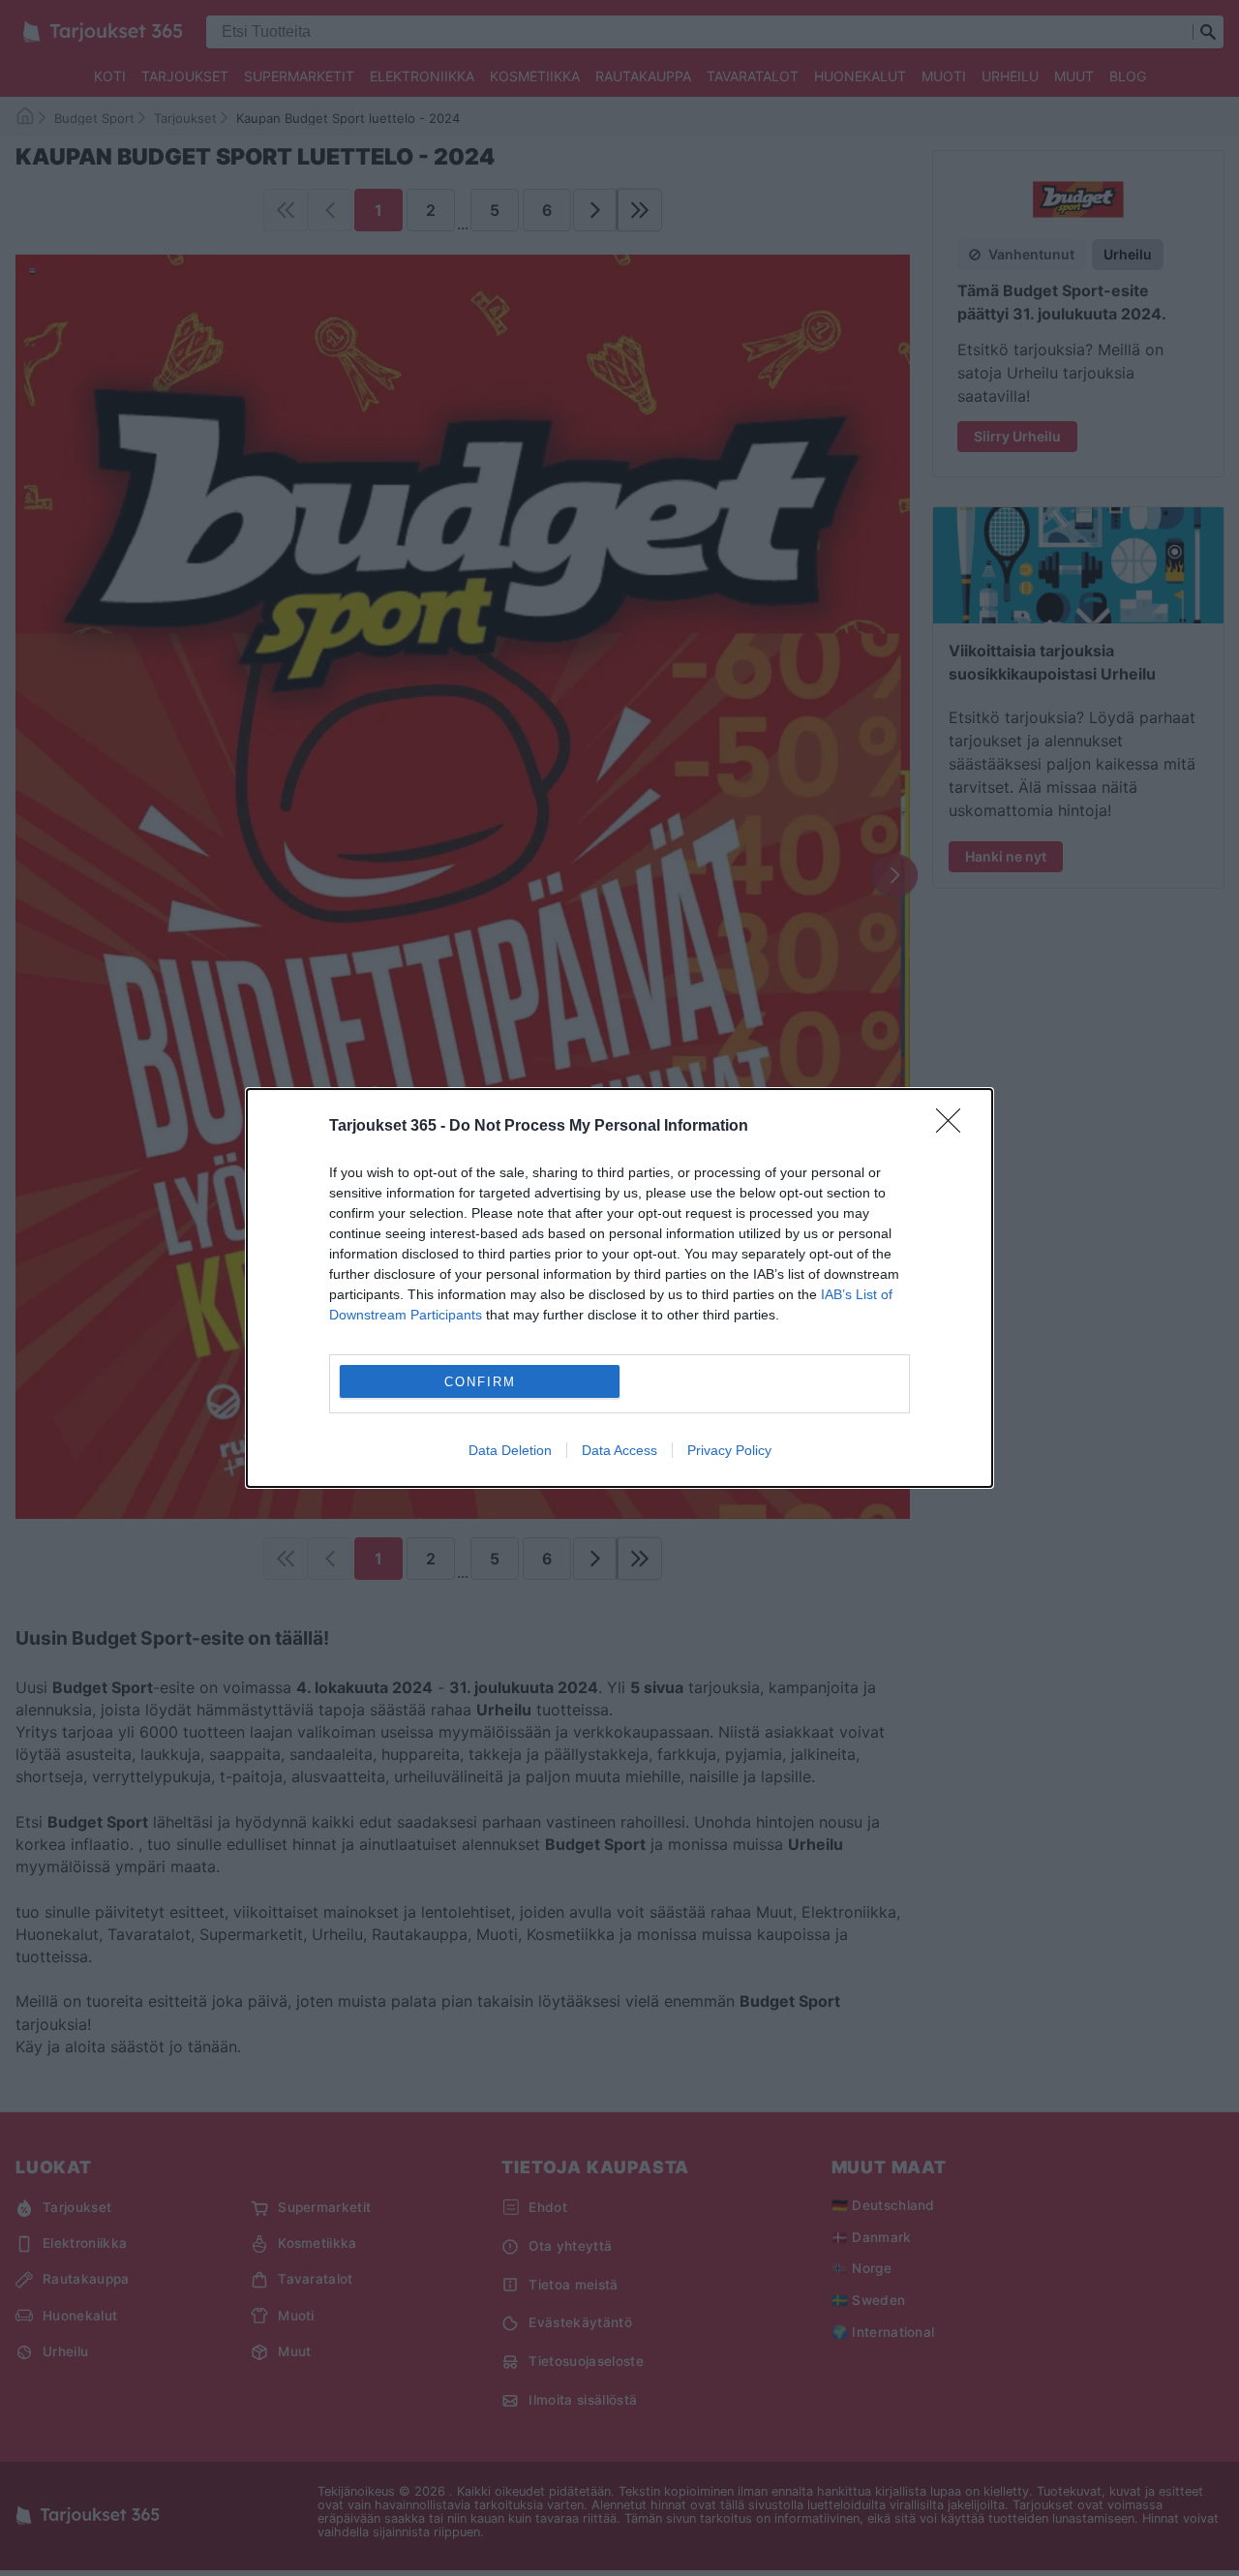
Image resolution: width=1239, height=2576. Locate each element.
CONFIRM (480, 1382)
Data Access (619, 1450)
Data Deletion (510, 1450)
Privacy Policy (729, 1450)
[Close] (954, 1127)
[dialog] (619, 1288)
